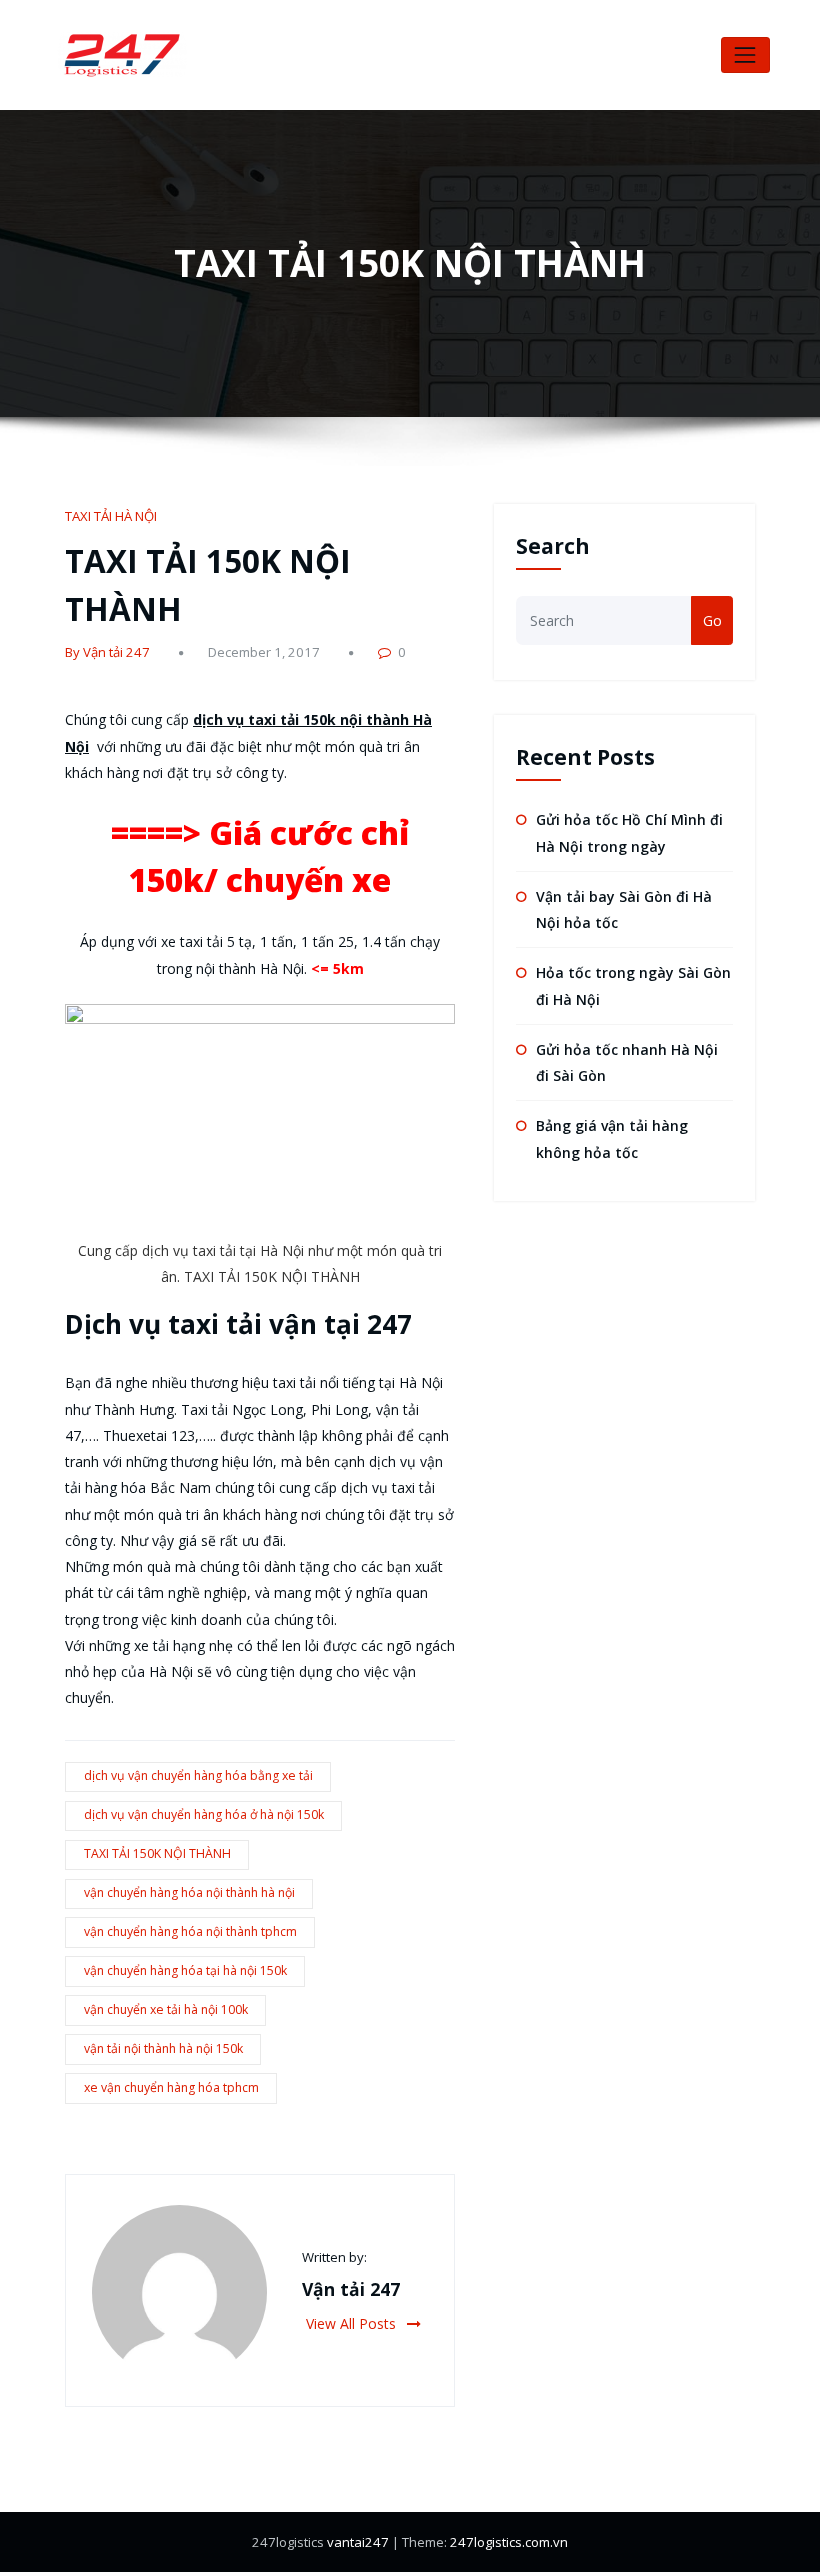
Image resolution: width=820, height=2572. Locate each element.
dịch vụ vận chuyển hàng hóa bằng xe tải (198, 1775)
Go (712, 620)
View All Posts (353, 2323)
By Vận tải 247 (107, 652)
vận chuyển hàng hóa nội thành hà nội (189, 1892)
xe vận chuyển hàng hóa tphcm (171, 2087)
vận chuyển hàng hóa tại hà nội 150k (185, 1970)
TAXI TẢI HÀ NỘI (111, 516)
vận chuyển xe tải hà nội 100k (166, 2009)
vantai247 (358, 2542)
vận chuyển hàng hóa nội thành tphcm (190, 1931)
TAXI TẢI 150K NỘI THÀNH (157, 1853)
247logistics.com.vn (509, 2542)
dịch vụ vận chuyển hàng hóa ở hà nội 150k (204, 1814)
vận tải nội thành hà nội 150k (163, 2048)
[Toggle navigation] (745, 54)
